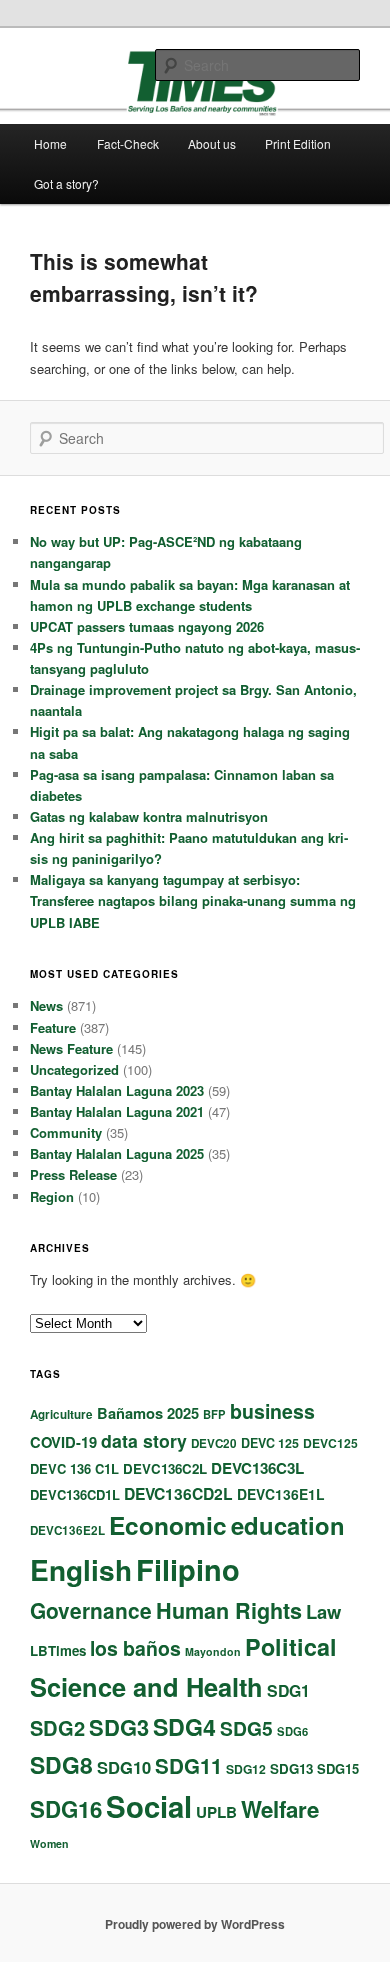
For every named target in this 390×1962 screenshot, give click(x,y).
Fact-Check (128, 143)
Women (49, 1843)
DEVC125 (330, 1443)
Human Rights (229, 1610)
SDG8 (61, 1764)
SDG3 (119, 1727)
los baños (135, 1648)
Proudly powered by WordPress (195, 1924)
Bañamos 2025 (148, 1413)
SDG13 (291, 1768)
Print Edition (298, 143)
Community (66, 1132)
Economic (168, 1525)
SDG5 (246, 1728)
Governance (91, 1610)
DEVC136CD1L (75, 1494)
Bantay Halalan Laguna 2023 (117, 1090)
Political (291, 1646)
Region (52, 1196)
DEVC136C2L (165, 1468)
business (272, 1411)
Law (323, 1611)
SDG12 (246, 1769)
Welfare (280, 1809)
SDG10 (124, 1767)
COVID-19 (63, 1442)
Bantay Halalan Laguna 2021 (117, 1111)
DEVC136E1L (281, 1494)
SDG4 (184, 1726)
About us (212, 143)
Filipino (188, 1569)
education (288, 1525)
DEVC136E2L (67, 1530)
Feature (53, 1027)
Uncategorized (74, 1069)
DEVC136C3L (257, 1468)
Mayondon (213, 1651)
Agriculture (61, 1414)
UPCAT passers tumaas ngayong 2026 (147, 626)
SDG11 (188, 1765)
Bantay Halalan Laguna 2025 (117, 1153)
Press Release (73, 1174)
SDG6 (292, 1731)
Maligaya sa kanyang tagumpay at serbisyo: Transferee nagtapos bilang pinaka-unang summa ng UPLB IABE (193, 900)
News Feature (71, 1048)
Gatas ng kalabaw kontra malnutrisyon (149, 816)
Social (149, 1806)
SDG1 (288, 1690)
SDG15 (338, 1768)
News (46, 1005)
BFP (214, 1414)
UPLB (216, 1812)
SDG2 (57, 1727)
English (81, 1569)
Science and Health (146, 1686)
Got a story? (66, 183)
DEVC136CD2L (178, 1493)
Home (50, 143)
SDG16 (66, 1809)
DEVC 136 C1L (74, 1468)
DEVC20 (214, 1443)
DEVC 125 (270, 1443)
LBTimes (58, 1650)
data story (144, 1440)
